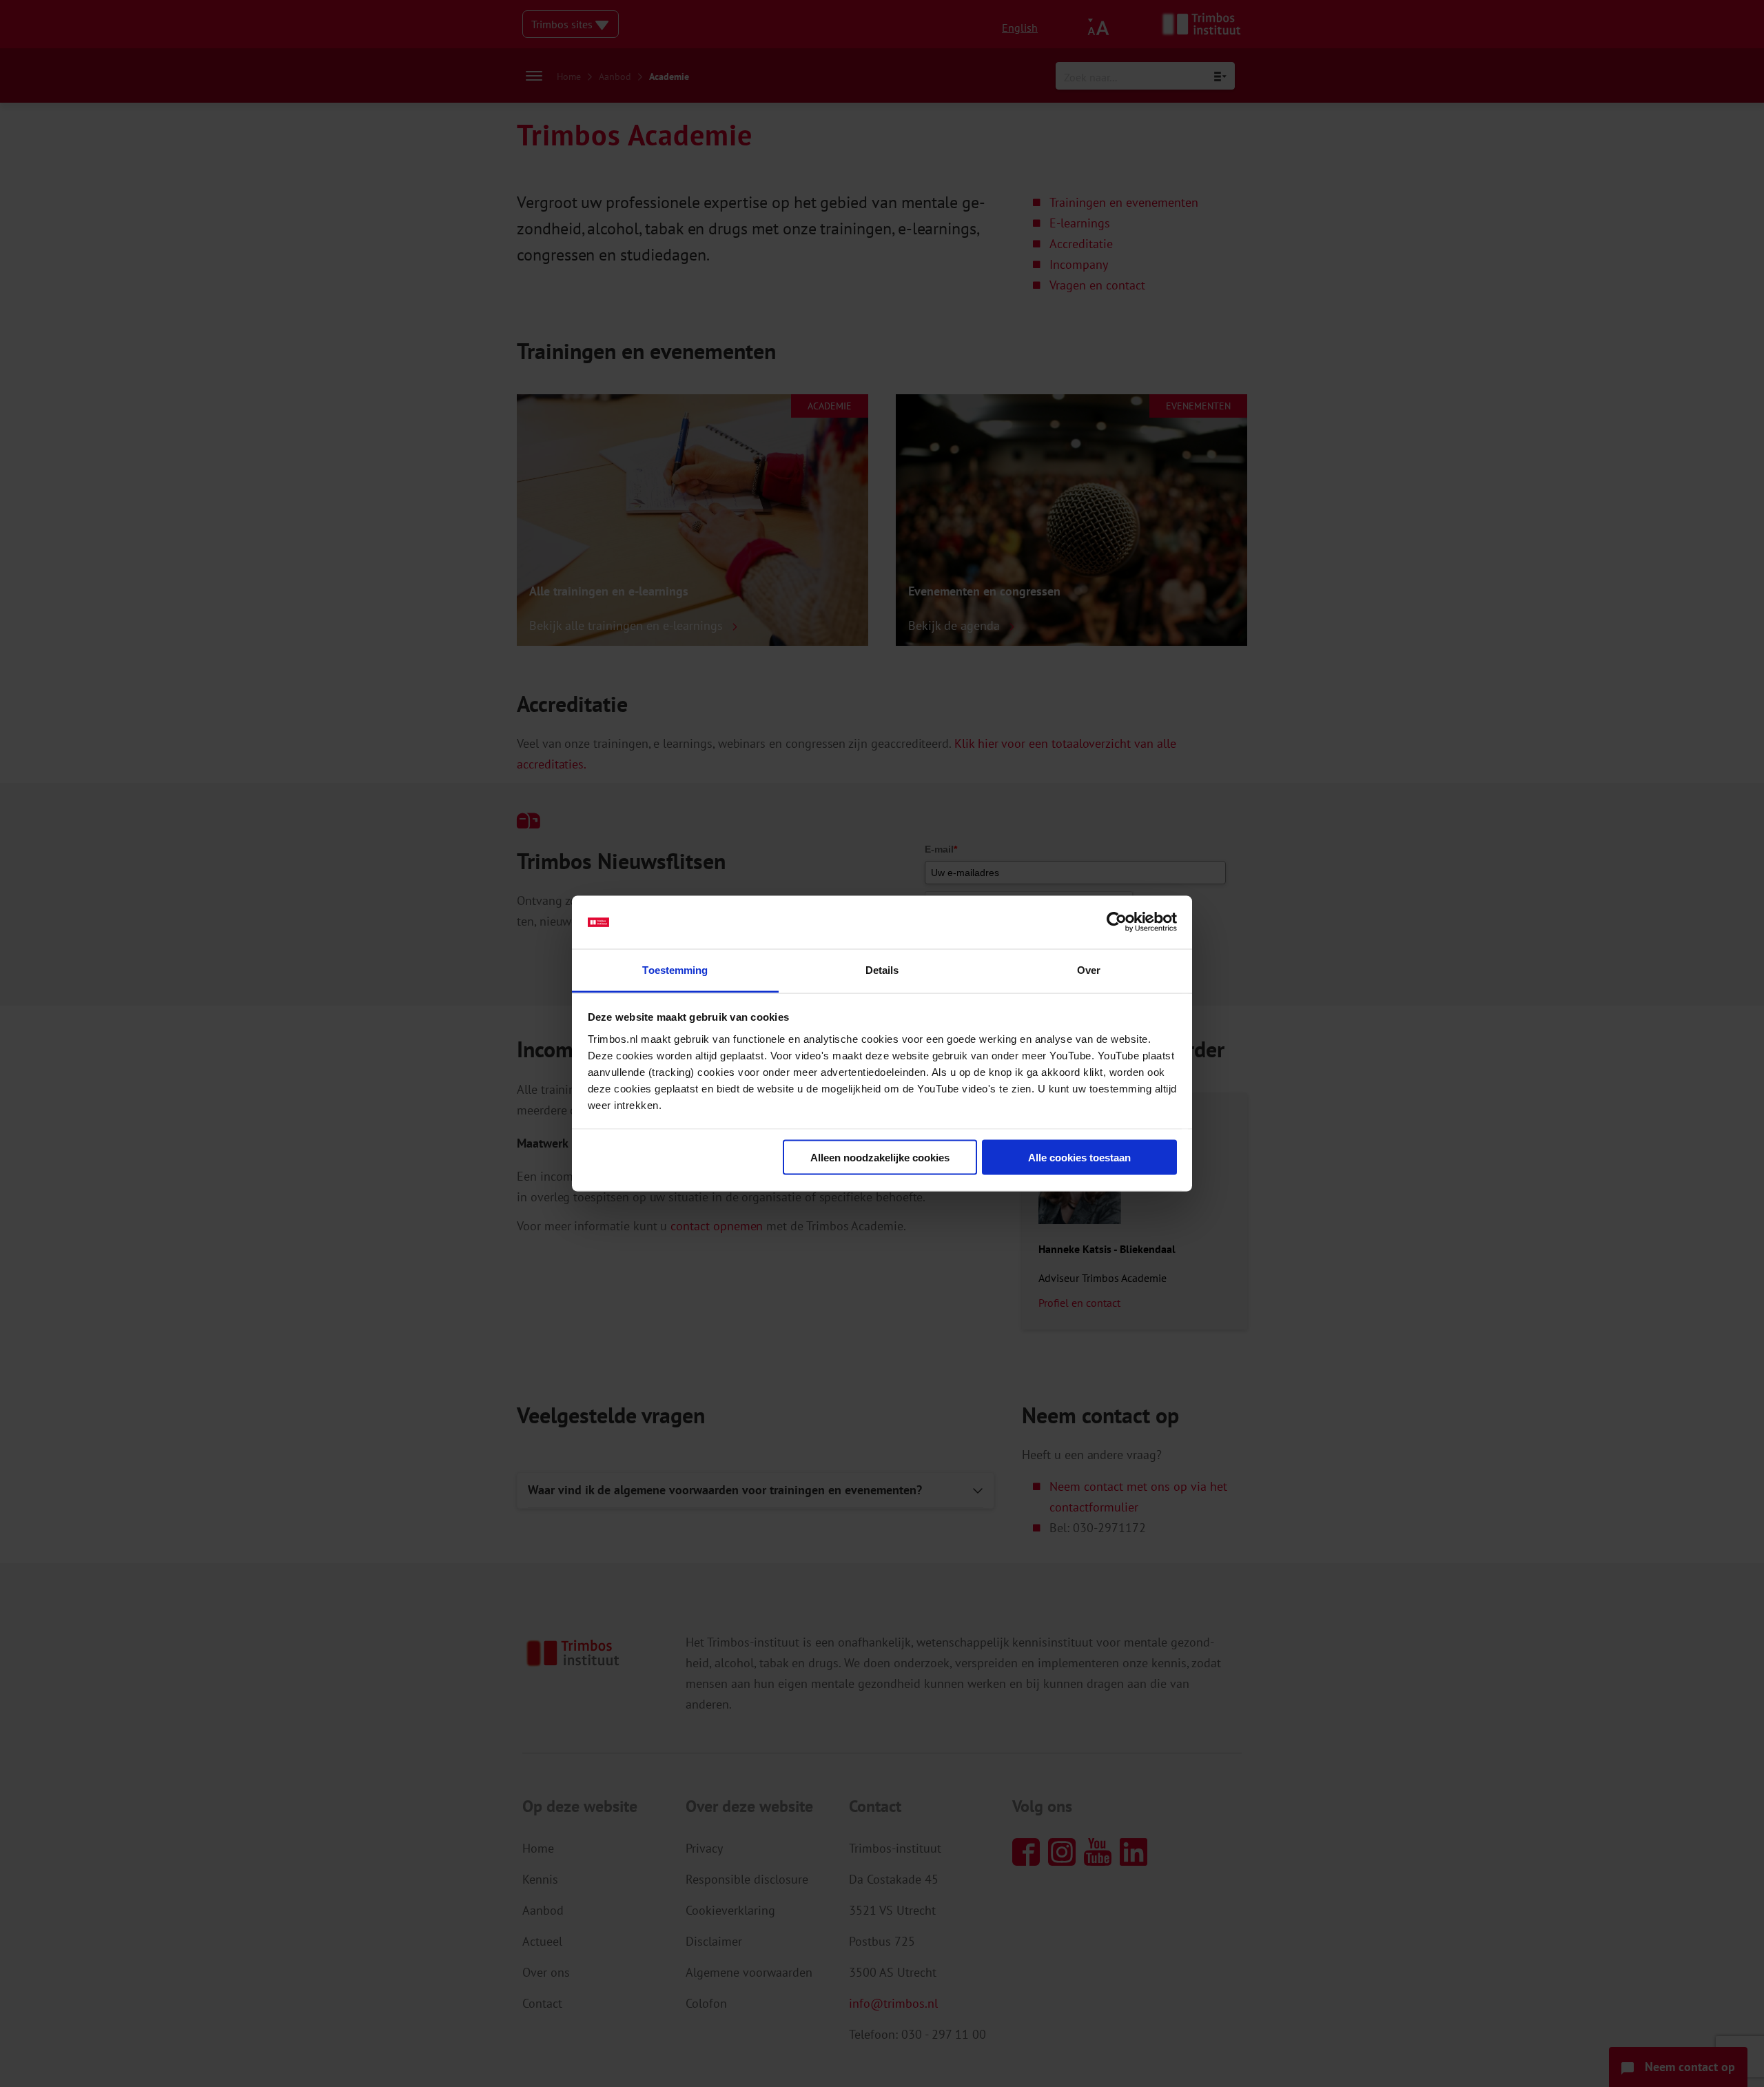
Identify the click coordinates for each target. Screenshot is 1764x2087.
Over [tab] (1089, 969)
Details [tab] (882, 969)
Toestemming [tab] (675, 969)
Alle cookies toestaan (1079, 1158)
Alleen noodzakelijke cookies (880, 1158)
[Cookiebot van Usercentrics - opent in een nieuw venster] (1117, 922)
